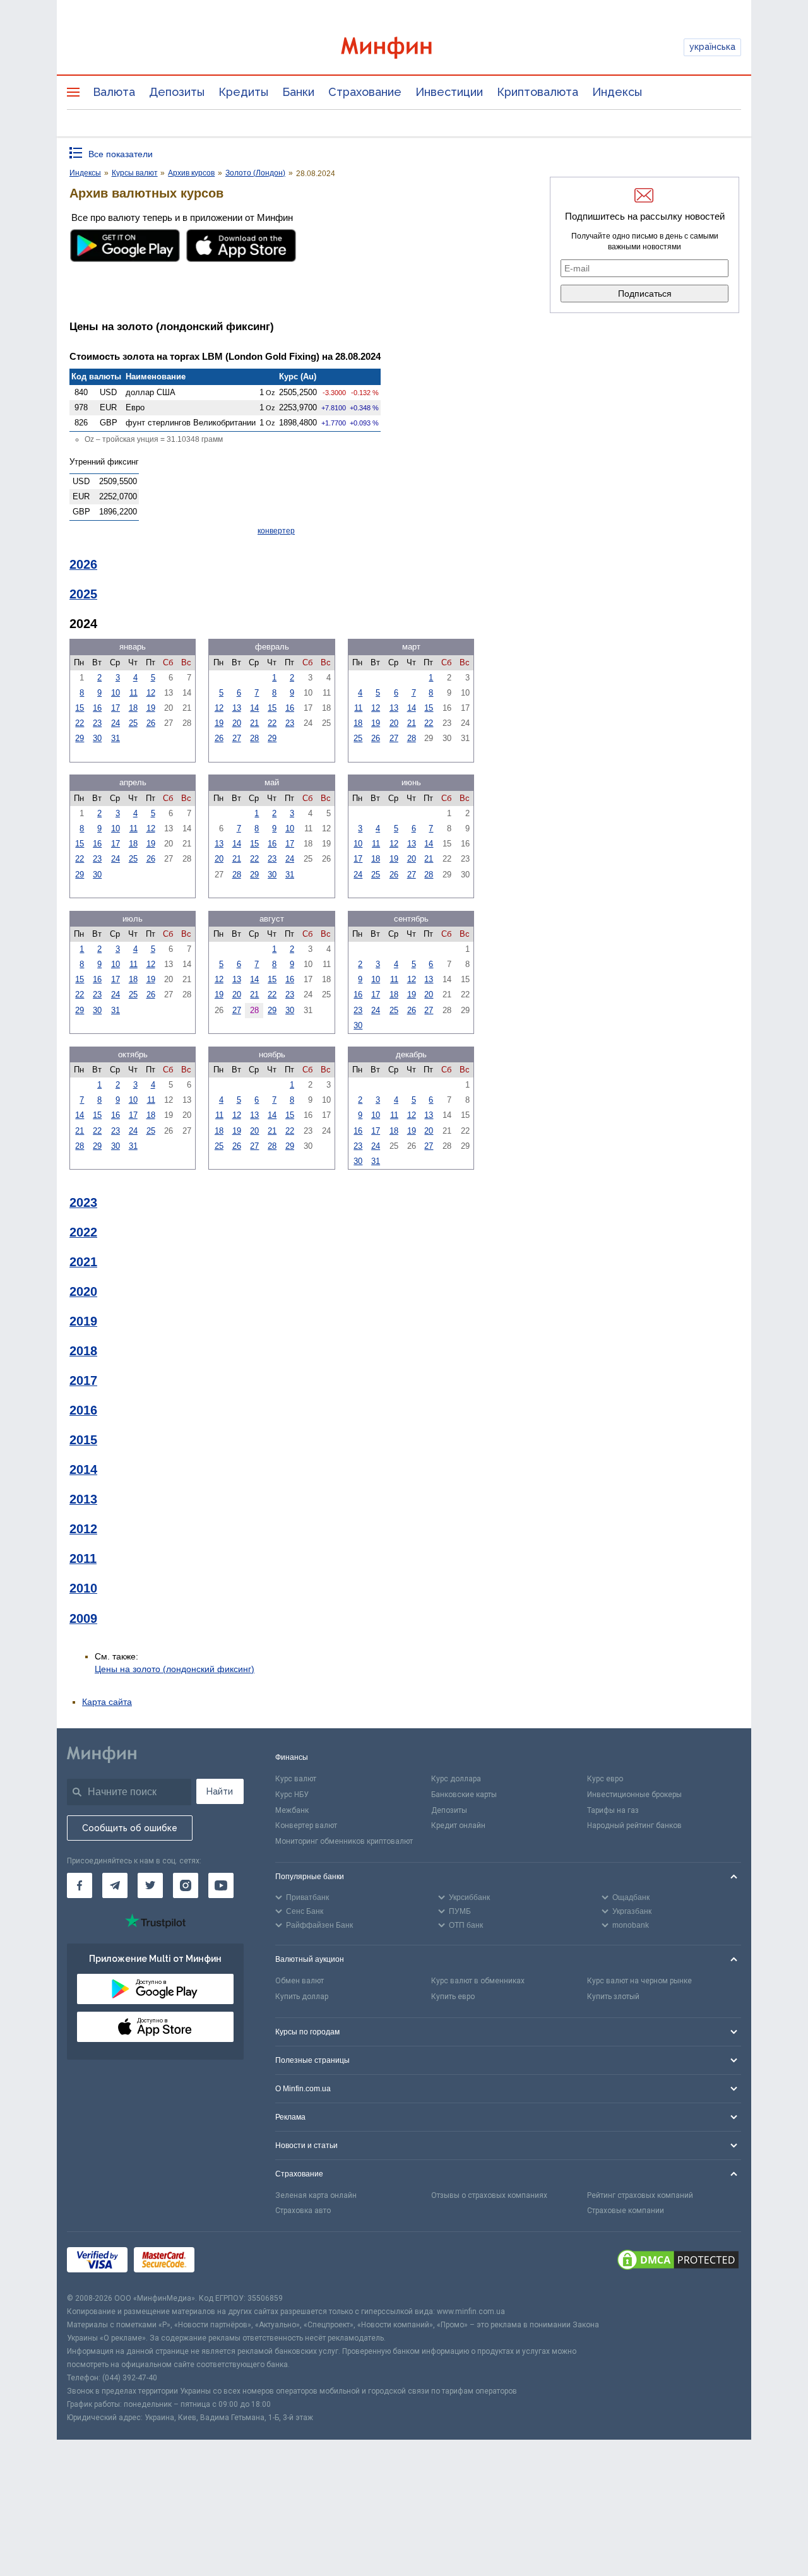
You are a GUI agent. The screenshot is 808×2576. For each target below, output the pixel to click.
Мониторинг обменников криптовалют (344, 1841)
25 (133, 723)
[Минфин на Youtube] (221, 1885)
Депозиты (177, 92)
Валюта (114, 92)
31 (116, 738)
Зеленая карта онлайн (316, 2195)
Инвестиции (449, 92)
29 (80, 738)
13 (237, 708)
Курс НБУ (292, 1795)
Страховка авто (303, 2211)
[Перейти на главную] (404, 48)
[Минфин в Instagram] (186, 1885)
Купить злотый (613, 1997)
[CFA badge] (229, 2262)
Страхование (365, 92)
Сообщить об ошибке (130, 1828)
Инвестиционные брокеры (634, 1795)
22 (80, 723)
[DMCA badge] (678, 2262)
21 (254, 723)
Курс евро (605, 1779)
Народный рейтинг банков (634, 1825)
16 (97, 708)
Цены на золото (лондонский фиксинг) (175, 1669)
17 (116, 708)
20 (237, 723)
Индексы (617, 92)
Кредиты (243, 92)
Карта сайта (107, 1702)
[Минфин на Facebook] (80, 1885)
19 (151, 708)
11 (134, 693)
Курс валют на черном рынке (639, 1981)
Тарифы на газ (613, 1810)
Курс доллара (456, 1779)
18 (133, 708)
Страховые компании (626, 2211)
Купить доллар (302, 1997)
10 (116, 693)
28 (254, 738)
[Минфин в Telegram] (115, 1885)
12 (151, 693)
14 (254, 708)
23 (97, 723)
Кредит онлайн (458, 1825)
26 (151, 723)
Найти (220, 1791)
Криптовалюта (538, 92)
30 (97, 738)
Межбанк (292, 1810)
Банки (298, 92)
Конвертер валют (306, 1825)
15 (80, 708)
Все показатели (121, 154)
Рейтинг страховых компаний (640, 2195)
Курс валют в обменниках (478, 1981)
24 (116, 723)
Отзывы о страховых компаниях (489, 2195)
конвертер (276, 531)
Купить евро (453, 1997)
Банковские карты (464, 1795)
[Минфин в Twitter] (150, 1885)
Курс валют (296, 1779)
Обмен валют (300, 1981)
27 (237, 738)
